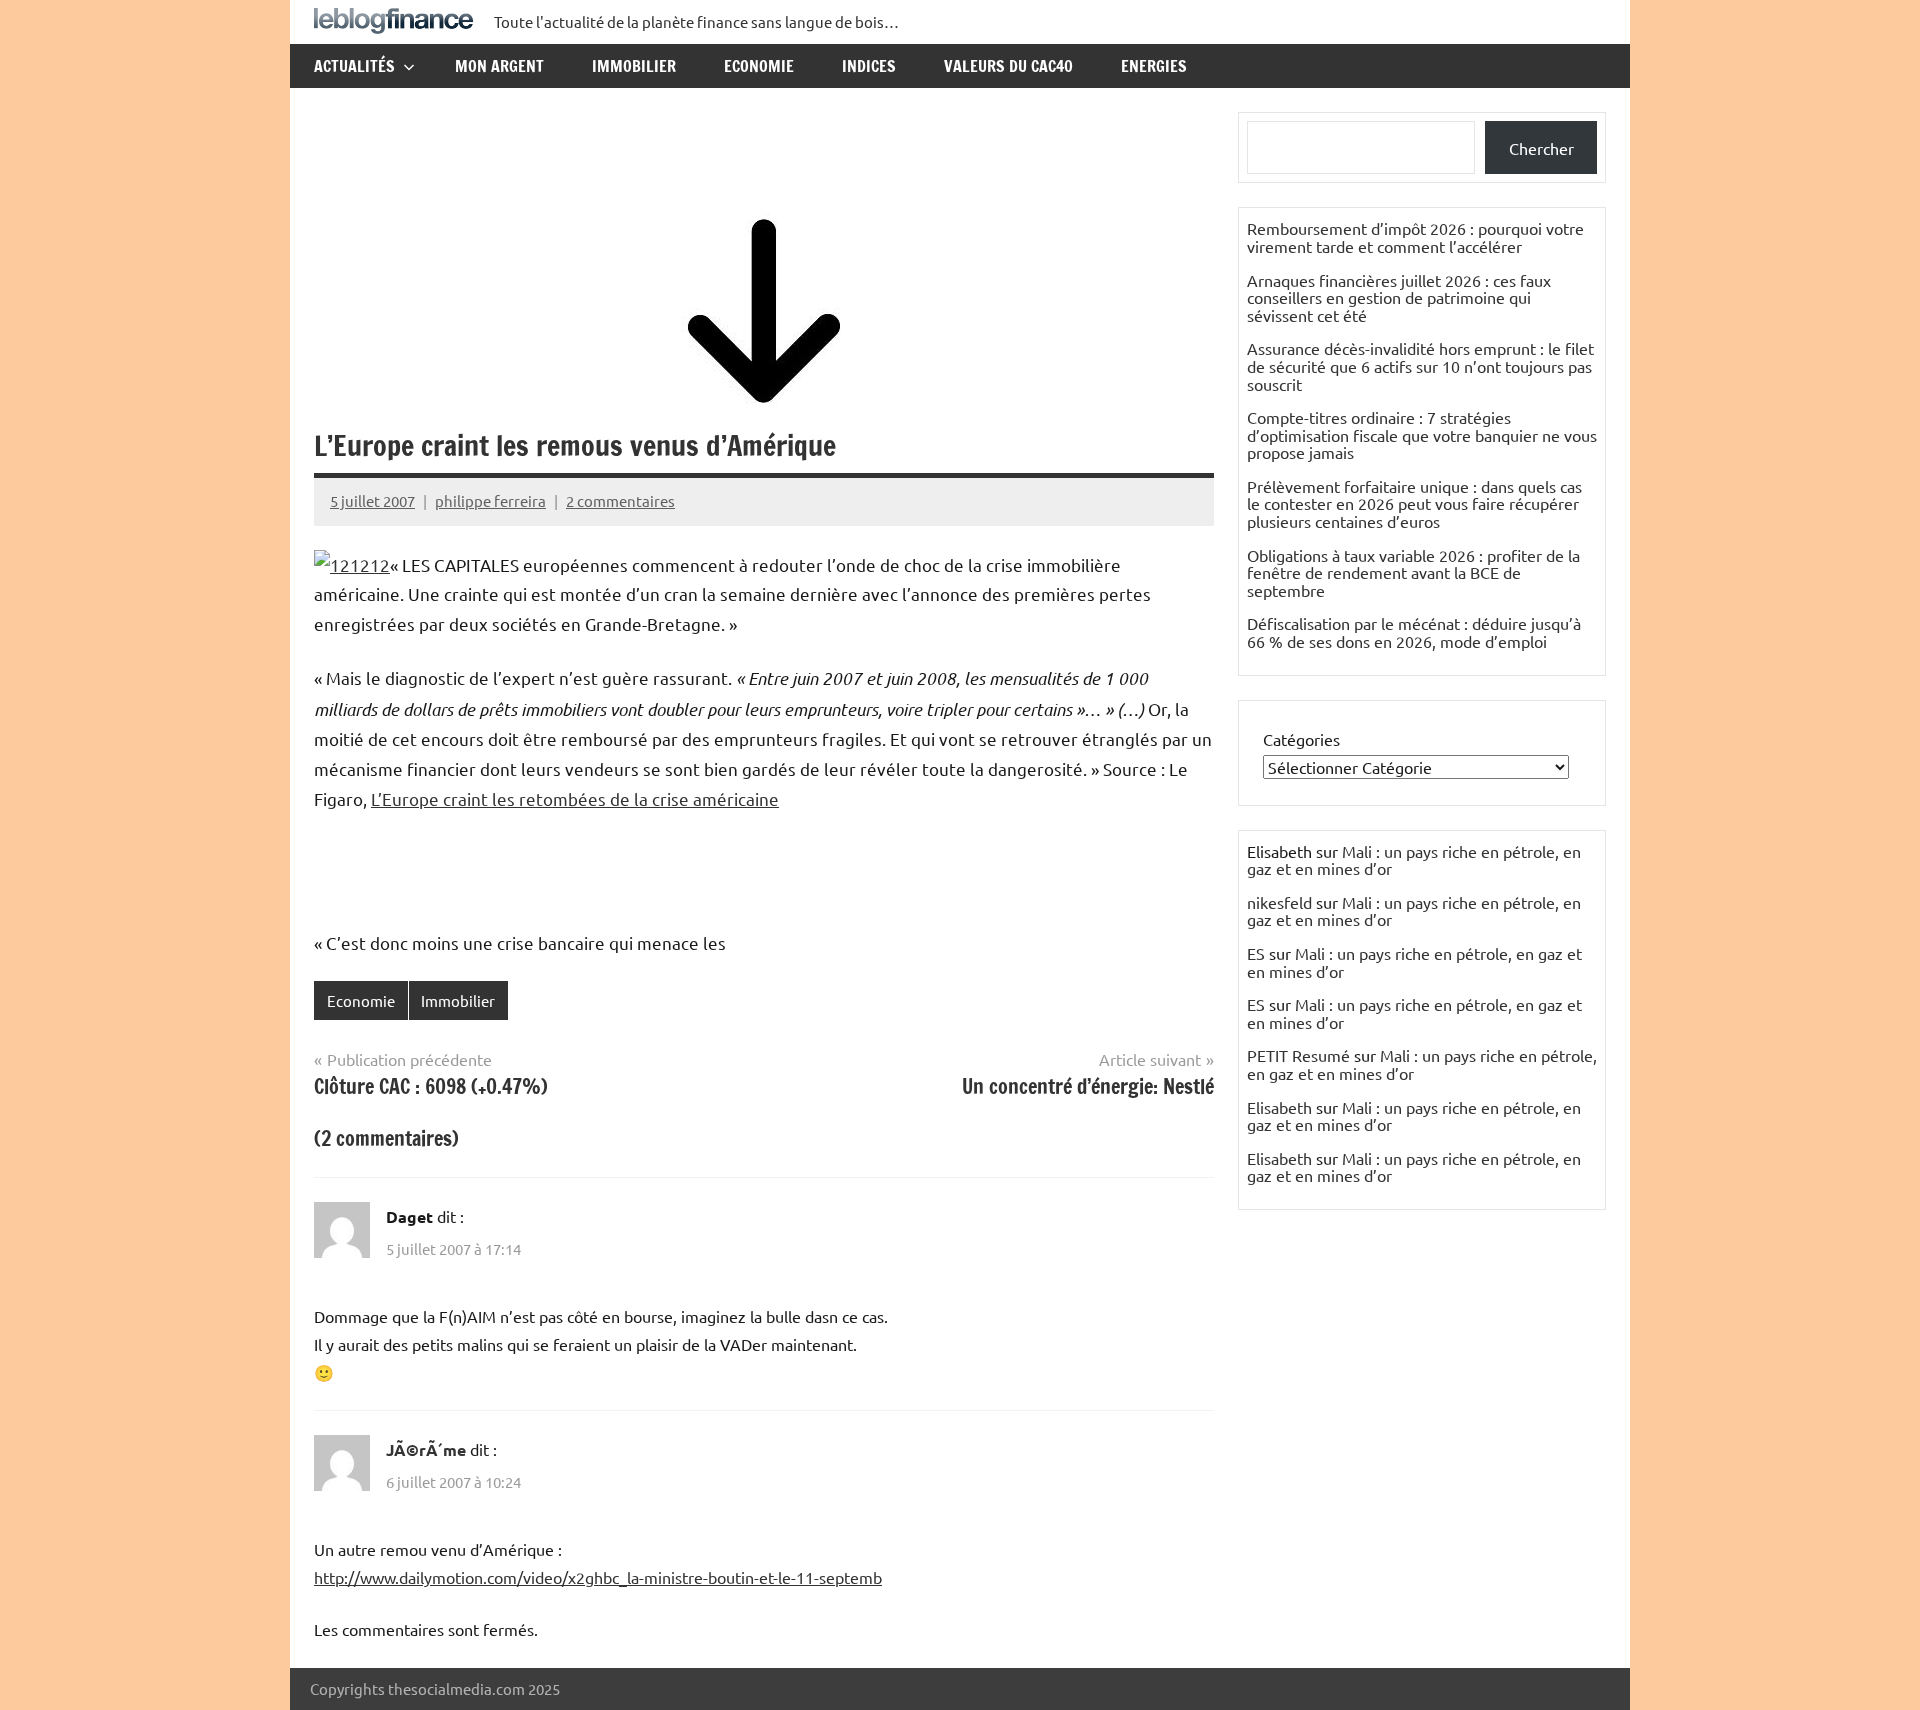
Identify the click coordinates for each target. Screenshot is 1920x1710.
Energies (1154, 66)
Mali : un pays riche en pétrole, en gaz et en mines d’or (1414, 860)
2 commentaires (620, 500)
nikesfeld (1279, 902)
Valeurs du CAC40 (1008, 66)
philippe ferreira (490, 500)
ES (1256, 953)
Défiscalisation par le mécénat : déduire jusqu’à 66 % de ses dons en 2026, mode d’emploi (1414, 632)
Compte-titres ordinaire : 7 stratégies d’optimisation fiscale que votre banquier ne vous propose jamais (1422, 434)
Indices (869, 66)
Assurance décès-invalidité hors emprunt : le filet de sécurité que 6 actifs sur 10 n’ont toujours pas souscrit (1420, 365)
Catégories (1301, 739)
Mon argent (499, 66)
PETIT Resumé (1298, 1055)
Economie (759, 66)
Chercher (1541, 148)
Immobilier (634, 66)
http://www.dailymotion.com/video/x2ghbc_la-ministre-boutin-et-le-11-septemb (598, 1577)
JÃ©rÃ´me (426, 1449)
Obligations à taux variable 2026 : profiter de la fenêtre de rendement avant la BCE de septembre (1413, 572)
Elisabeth (1279, 1107)
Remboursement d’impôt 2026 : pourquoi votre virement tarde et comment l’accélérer (1415, 237)
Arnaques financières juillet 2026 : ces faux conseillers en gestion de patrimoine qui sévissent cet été (1399, 297)
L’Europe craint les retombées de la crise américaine (575, 798)
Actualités (354, 66)
